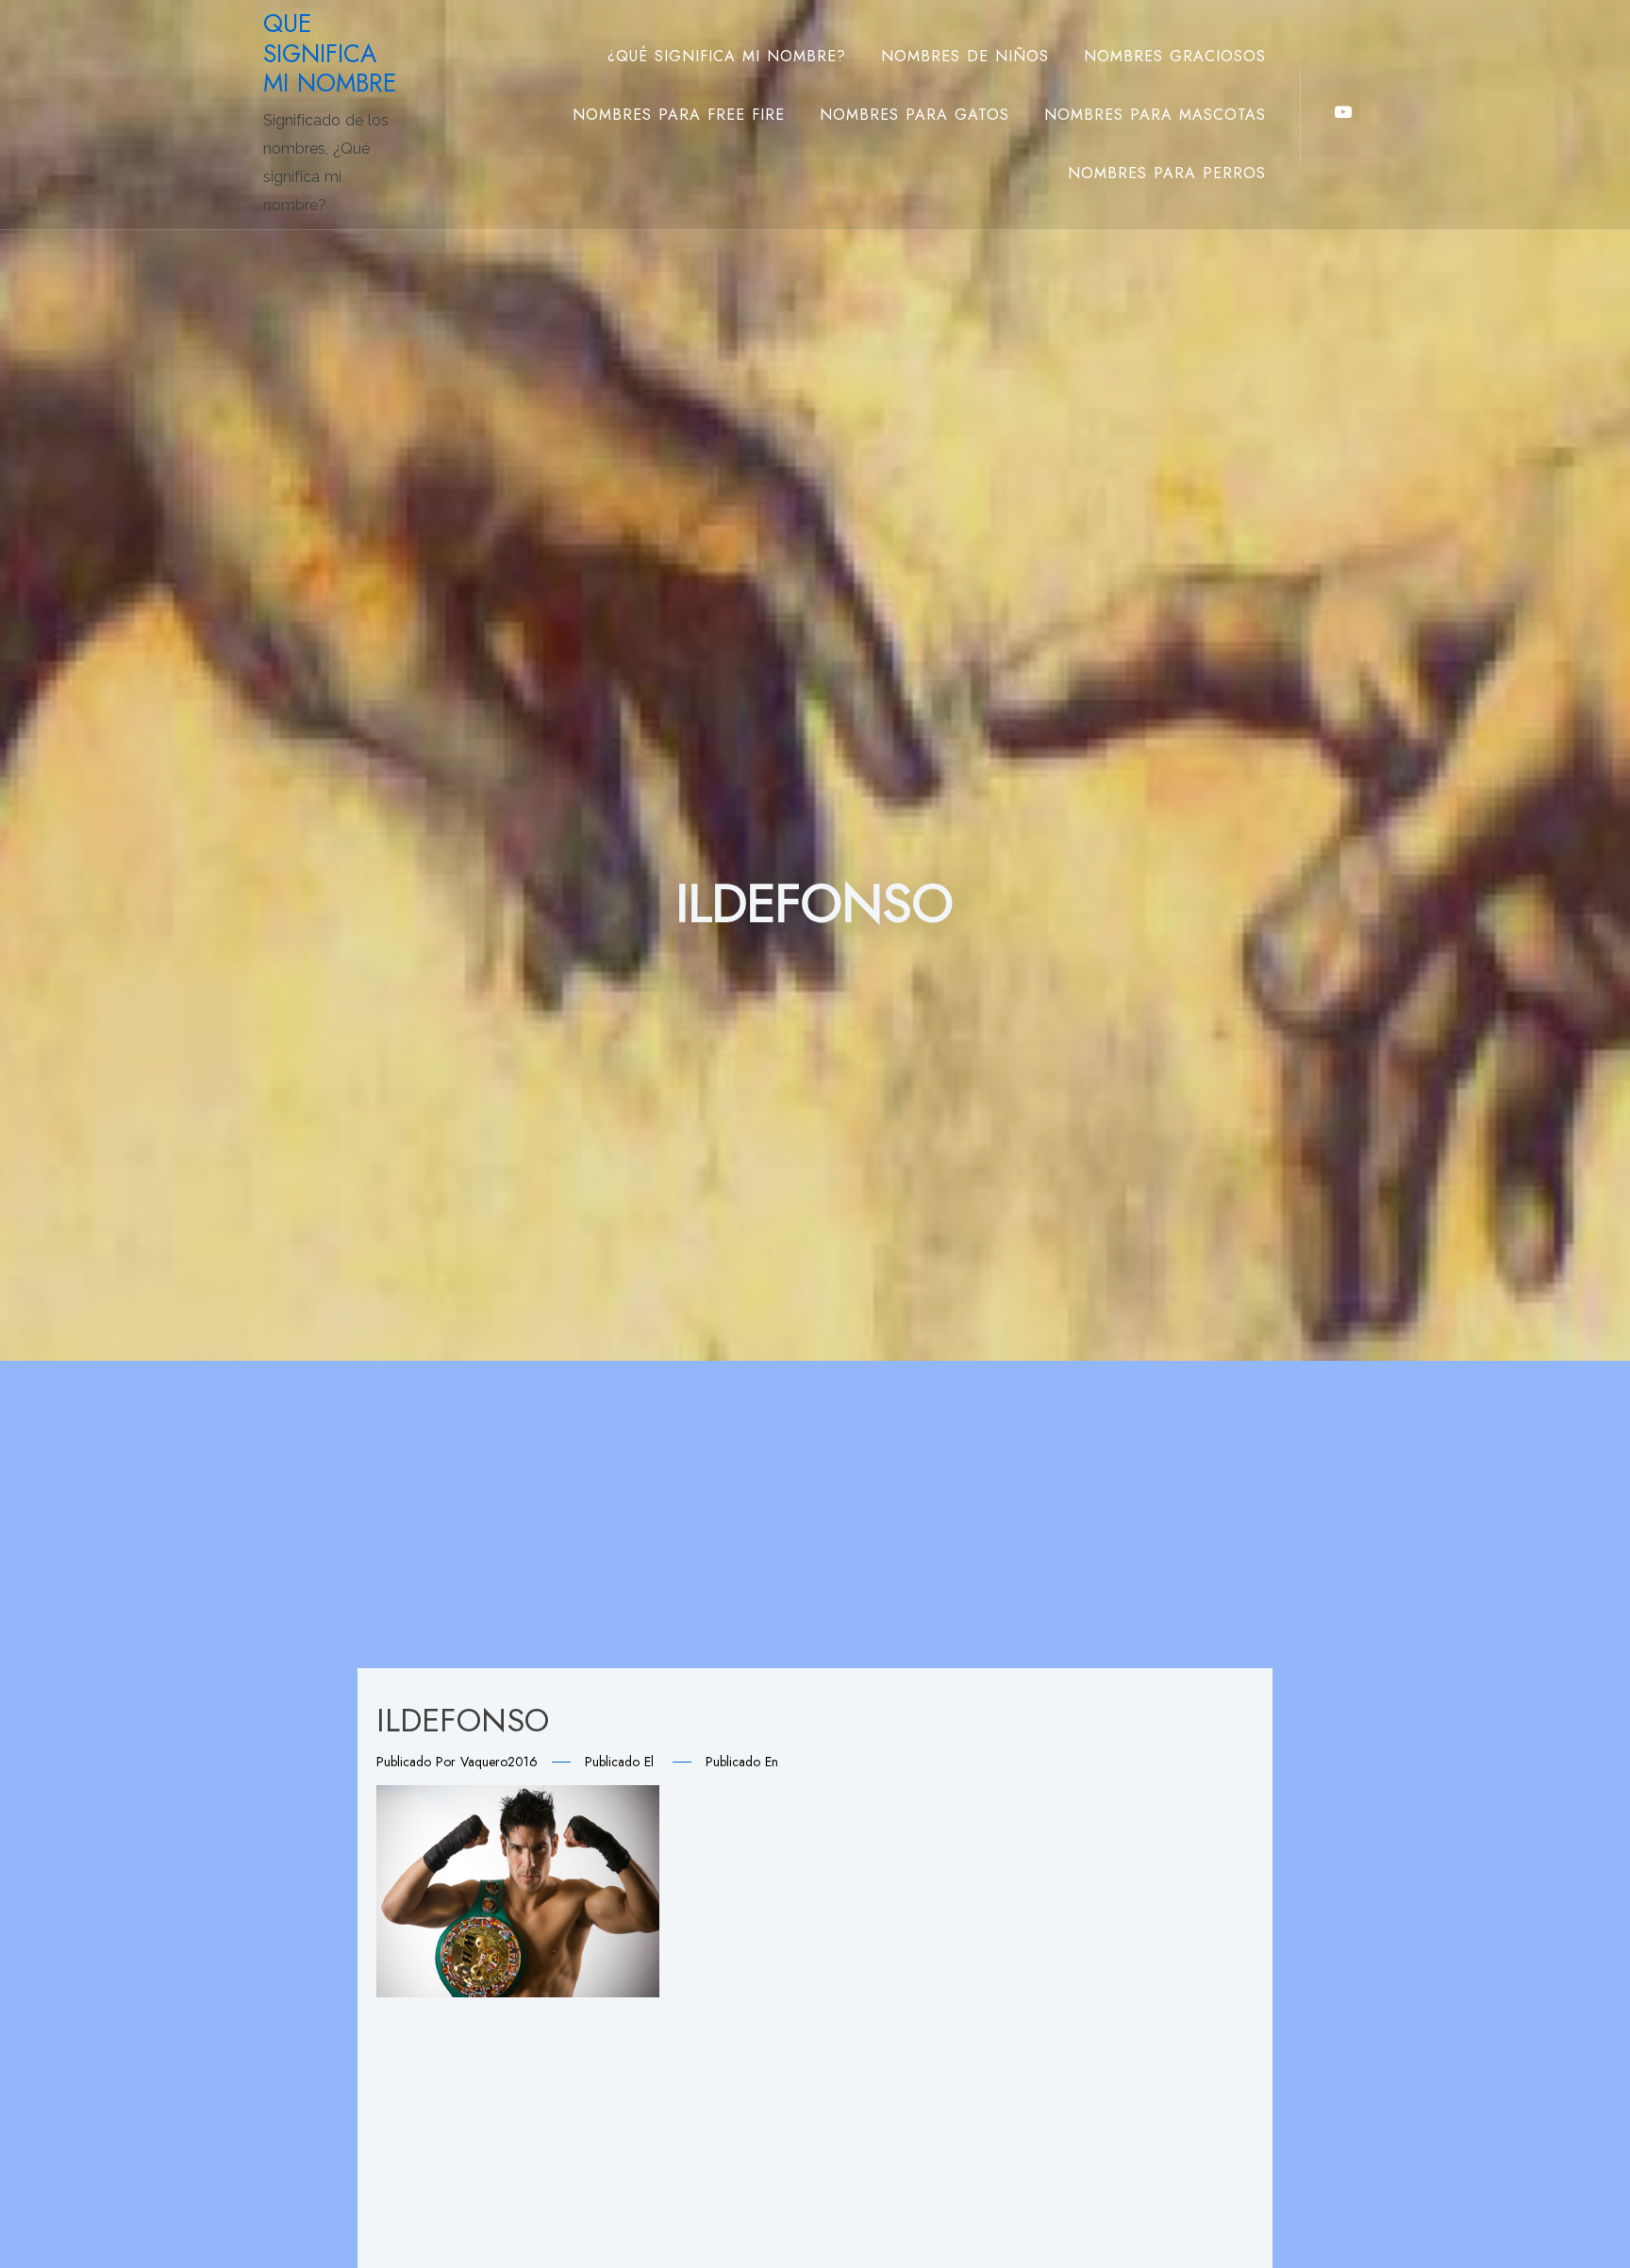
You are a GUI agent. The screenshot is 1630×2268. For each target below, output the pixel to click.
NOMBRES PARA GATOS (915, 115)
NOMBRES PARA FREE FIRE (679, 115)
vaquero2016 (499, 1762)
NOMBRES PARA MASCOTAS (1155, 115)
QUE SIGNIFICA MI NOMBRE (330, 53)
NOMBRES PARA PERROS (1167, 173)
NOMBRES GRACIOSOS (1175, 56)
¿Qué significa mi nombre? (727, 56)
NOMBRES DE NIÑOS (965, 56)
